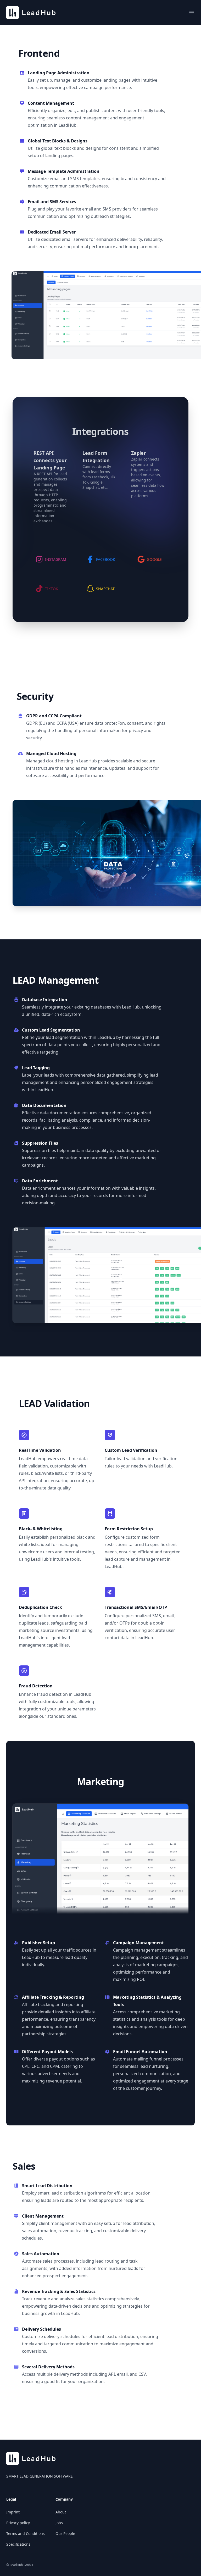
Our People (65, 2533)
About (61, 2512)
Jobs (59, 2523)
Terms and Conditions (26, 2533)
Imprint (13, 2512)
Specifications (18, 2544)
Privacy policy (18, 2523)
